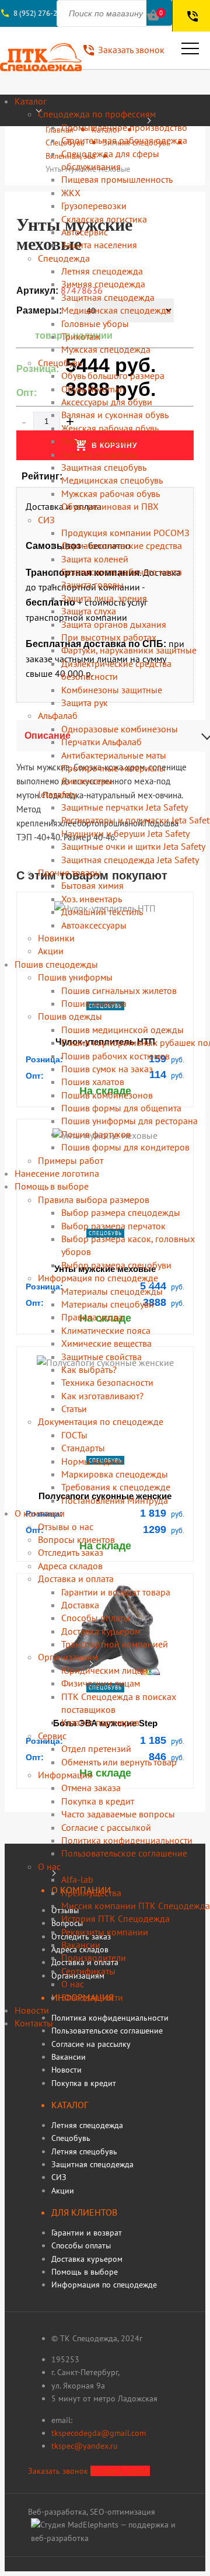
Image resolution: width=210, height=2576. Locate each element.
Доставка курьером (101, 1631)
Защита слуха (89, 611)
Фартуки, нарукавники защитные (129, 650)
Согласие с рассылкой (106, 1827)
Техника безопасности (107, 1382)
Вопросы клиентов (76, 1539)
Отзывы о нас (66, 1527)
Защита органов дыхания (114, 624)
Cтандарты (83, 1448)
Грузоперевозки (94, 206)
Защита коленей (95, 559)
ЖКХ (71, 193)
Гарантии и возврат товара (116, 1592)
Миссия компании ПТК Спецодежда (136, 1906)
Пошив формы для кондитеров (125, 1147)
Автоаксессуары (94, 925)
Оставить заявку (120, 2471)
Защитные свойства (101, 1357)
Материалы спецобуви (108, 1304)
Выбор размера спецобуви (116, 1265)
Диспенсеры (87, 781)
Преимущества (91, 1893)
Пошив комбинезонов (107, 1095)
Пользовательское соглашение (124, 1853)
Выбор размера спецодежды (121, 1212)
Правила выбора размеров (94, 1200)
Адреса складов (70, 1566)
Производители (94, 1958)
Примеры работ (71, 1160)
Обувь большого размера (113, 376)
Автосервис (85, 232)
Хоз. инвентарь (92, 899)
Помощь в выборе (52, 1186)
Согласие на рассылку (91, 2044)
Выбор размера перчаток (113, 1226)
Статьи (74, 1409)
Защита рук (85, 703)
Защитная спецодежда (108, 297)
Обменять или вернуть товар (119, 1762)
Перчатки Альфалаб (101, 742)
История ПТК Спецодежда (116, 1918)
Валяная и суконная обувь (115, 415)
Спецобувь (60, 363)
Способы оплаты (96, 1618)
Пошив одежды (70, 1016)
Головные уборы (95, 324)
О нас (49, 1866)
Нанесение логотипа (57, 1173)
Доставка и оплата (76, 1579)
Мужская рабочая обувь (111, 493)
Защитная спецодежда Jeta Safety (130, 860)
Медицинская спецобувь (112, 480)
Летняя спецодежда (102, 271)
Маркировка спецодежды (115, 1474)
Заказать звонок (58, 2471)
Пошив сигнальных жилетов (119, 990)
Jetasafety (57, 794)
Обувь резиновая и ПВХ (110, 506)
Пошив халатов (93, 1082)
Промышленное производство (124, 127)
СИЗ (46, 520)
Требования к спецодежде (116, 1487)
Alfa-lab (77, 1879)
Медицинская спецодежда (116, 310)
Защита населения (99, 245)
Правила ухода (92, 1317)
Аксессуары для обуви (107, 402)
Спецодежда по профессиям (97, 114)
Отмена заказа (91, 1788)
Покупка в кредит (98, 1801)
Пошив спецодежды (56, 964)
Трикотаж (81, 336)
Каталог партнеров (100, 1722)
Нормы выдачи (92, 1461)
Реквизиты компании (105, 1932)
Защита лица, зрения (104, 598)
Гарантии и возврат (87, 2233)
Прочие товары (70, 872)
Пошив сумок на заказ (107, 1069)
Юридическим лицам (104, 1670)
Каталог (31, 101)
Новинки (56, 938)
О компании (40, 1513)
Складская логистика (104, 219)
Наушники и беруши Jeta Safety (125, 833)
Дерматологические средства (122, 545)
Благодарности (92, 1997)
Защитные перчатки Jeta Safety (125, 807)
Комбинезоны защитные (112, 690)
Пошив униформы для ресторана (129, 1121)
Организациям (68, 1657)
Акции (51, 951)
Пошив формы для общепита (121, 1108)
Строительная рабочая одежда (124, 140)
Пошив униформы (75, 977)
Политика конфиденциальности (127, 1840)
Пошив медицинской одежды (123, 1030)
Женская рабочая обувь (110, 428)
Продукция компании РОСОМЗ (125, 533)
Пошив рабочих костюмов (116, 1056)
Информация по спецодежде (98, 1278)
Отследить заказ (71, 1552)
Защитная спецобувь (104, 467)
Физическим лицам (101, 1683)
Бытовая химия (92, 885)
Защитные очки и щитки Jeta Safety (133, 846)
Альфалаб (58, 715)
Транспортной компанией (115, 1644)
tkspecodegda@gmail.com (99, 2433)
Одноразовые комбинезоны (120, 729)
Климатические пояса (106, 1330)
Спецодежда (64, 258)
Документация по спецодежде (101, 1421)
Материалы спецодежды (112, 1291)
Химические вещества (106, 1343)
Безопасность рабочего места (122, 572)
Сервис (52, 1736)
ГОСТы (74, 1435)
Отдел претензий (96, 1748)
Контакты (34, 2023)
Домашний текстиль (102, 912)
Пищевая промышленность (117, 179)
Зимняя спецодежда (103, 284)
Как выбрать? (89, 1369)
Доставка (80, 1605)
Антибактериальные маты (114, 755)
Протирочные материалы (113, 768)
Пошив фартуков (96, 1134)
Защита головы (92, 585)
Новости (32, 2010)
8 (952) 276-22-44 (43, 13)
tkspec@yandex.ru (85, 2446)
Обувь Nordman (93, 389)
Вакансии (81, 1945)
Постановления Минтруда (115, 1500)
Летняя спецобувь (98, 441)
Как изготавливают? (102, 1396)
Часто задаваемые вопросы (118, 1814)
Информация (65, 1775)
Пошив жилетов (94, 1003)
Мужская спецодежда (106, 349)
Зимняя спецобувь (99, 454)
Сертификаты (88, 1971)
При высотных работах (109, 637)
